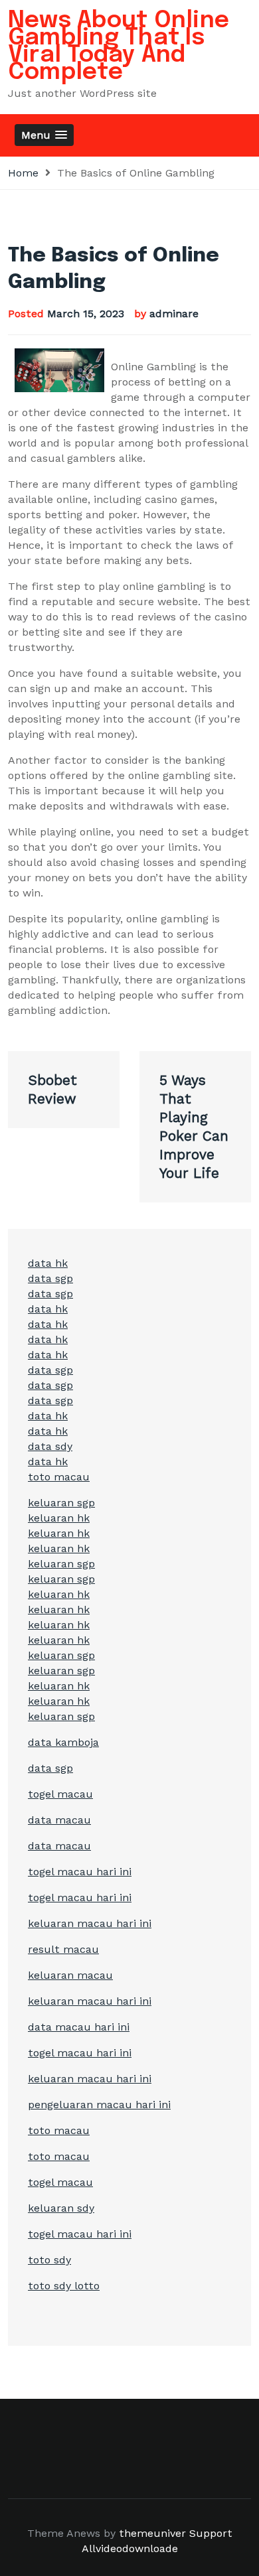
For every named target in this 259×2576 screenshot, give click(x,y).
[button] (44, 135)
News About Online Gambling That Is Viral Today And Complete (119, 46)
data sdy (50, 1446)
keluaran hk (59, 1518)
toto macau (59, 1477)
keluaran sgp (61, 1503)
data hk (48, 1263)
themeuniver (152, 2533)
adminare (174, 314)
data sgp (50, 1278)
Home (23, 173)
